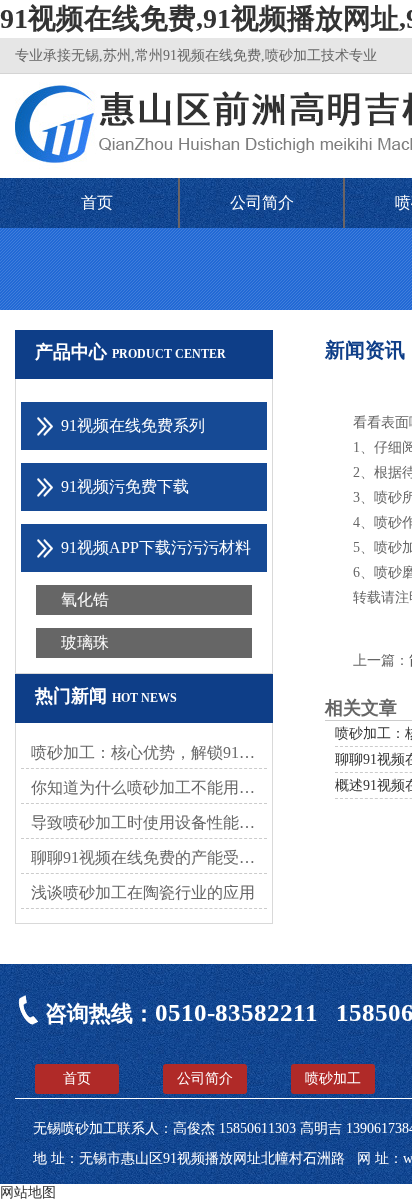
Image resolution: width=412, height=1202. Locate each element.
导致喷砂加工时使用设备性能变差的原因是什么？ (149, 822)
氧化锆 (85, 599)
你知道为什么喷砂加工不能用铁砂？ (149, 787)
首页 (97, 202)
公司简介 (262, 202)
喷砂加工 (333, 1078)
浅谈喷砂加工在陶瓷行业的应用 (143, 892)
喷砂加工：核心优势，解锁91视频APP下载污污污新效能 (149, 752)
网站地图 (28, 1192)
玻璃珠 (85, 642)
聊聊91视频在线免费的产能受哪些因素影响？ (149, 857)
